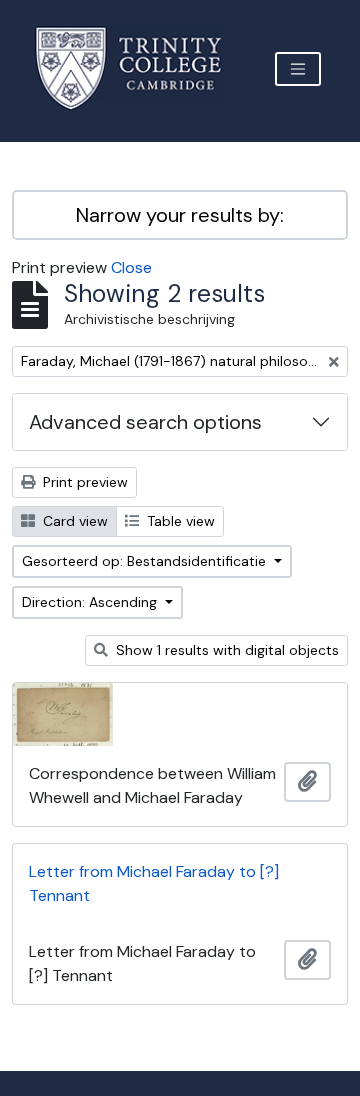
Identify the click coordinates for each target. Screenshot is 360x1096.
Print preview (83, 482)
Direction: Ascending (91, 602)
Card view (73, 521)
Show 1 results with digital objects (225, 650)
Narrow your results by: (180, 215)
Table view (179, 521)
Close (131, 267)
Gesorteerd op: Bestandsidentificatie (146, 561)
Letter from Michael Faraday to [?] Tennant (154, 883)
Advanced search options (145, 422)
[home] (140, 68)
